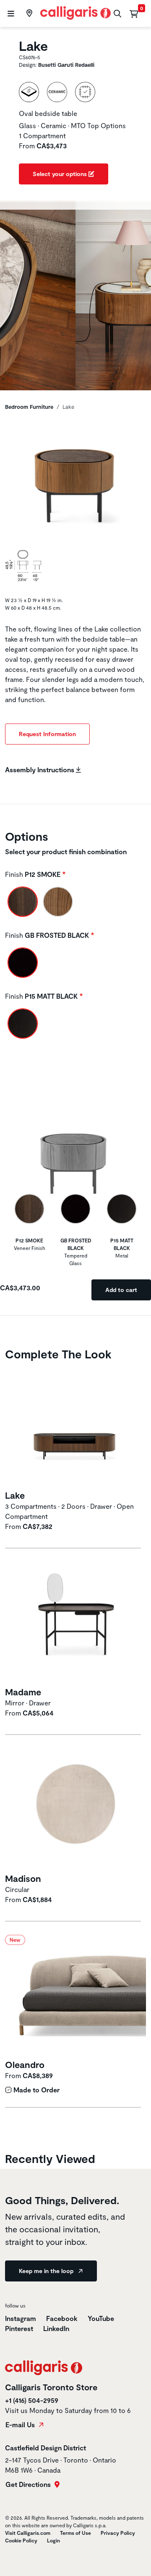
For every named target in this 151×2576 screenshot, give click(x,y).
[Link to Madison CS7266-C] (75, 1809)
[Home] (76, 12)
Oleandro (25, 2064)
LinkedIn (56, 2328)
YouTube (101, 2318)
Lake (15, 1495)
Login (53, 2540)
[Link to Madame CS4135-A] (75, 1622)
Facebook (63, 2318)
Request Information (47, 734)
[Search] (116, 14)
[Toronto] (28, 13)
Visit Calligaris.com (28, 2533)
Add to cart (121, 1290)
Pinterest (20, 2328)
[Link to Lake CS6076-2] (75, 1426)
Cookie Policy (21, 2540)
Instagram (21, 2318)
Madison (23, 1878)
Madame (23, 1692)
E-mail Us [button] (21, 2425)
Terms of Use (75, 2533)
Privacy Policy (118, 2533)
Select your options (61, 174)
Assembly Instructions (40, 770)
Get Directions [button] (29, 2484)
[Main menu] (10, 14)
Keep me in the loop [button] (47, 2271)
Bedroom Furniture (29, 407)
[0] (134, 13)
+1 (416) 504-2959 (32, 2400)
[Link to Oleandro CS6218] (75, 1996)
